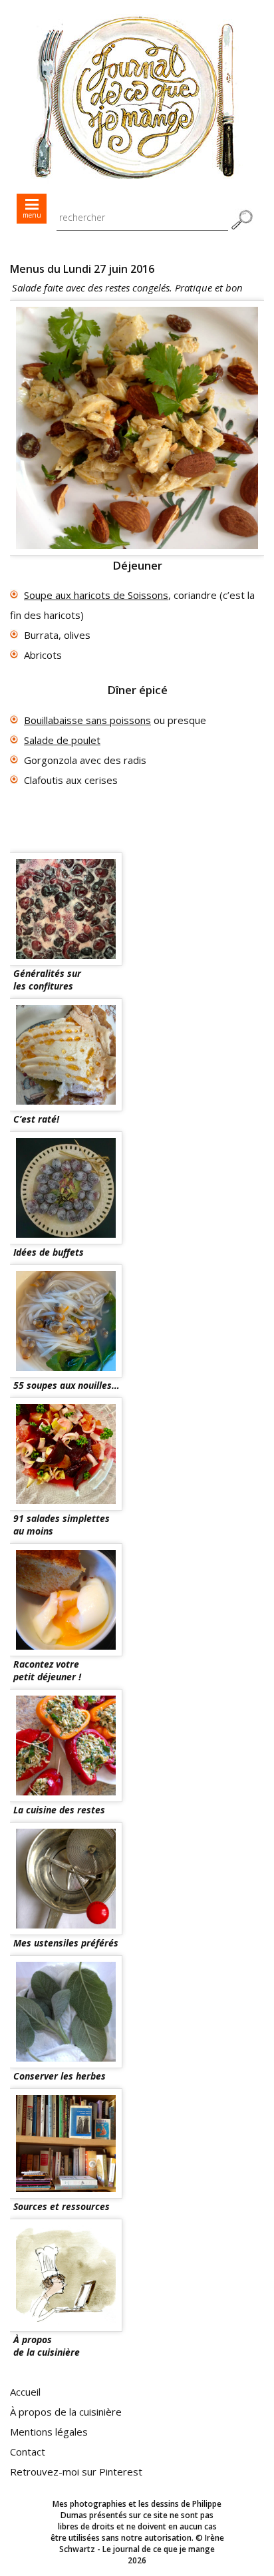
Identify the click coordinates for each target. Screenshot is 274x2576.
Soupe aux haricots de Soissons (96, 595)
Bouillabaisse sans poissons (87, 720)
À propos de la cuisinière (66, 2412)
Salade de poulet (62, 740)
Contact (28, 2452)
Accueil (25, 2392)
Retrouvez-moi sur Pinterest (76, 2472)
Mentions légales (49, 2432)
